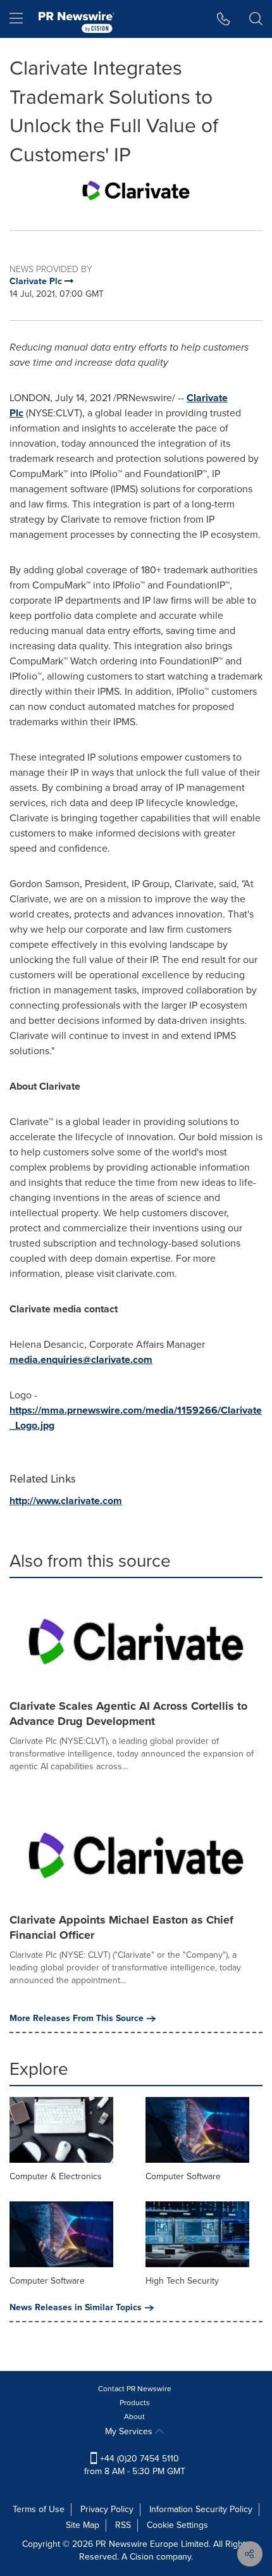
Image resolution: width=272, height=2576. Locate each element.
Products (135, 2403)
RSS (123, 2525)
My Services (130, 2431)
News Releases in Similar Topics (76, 2308)
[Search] (256, 19)
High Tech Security (182, 2281)
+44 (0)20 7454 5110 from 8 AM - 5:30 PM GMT (135, 2465)
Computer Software (183, 2176)
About (134, 2417)
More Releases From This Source (77, 2019)
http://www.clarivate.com (66, 1501)
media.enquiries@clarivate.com (81, 1360)
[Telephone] (224, 19)
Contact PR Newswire (135, 2389)
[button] (136, 190)
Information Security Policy (201, 2509)
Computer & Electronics (56, 2176)
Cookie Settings (177, 2525)
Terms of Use (39, 2509)
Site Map (83, 2525)
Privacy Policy (107, 2509)
